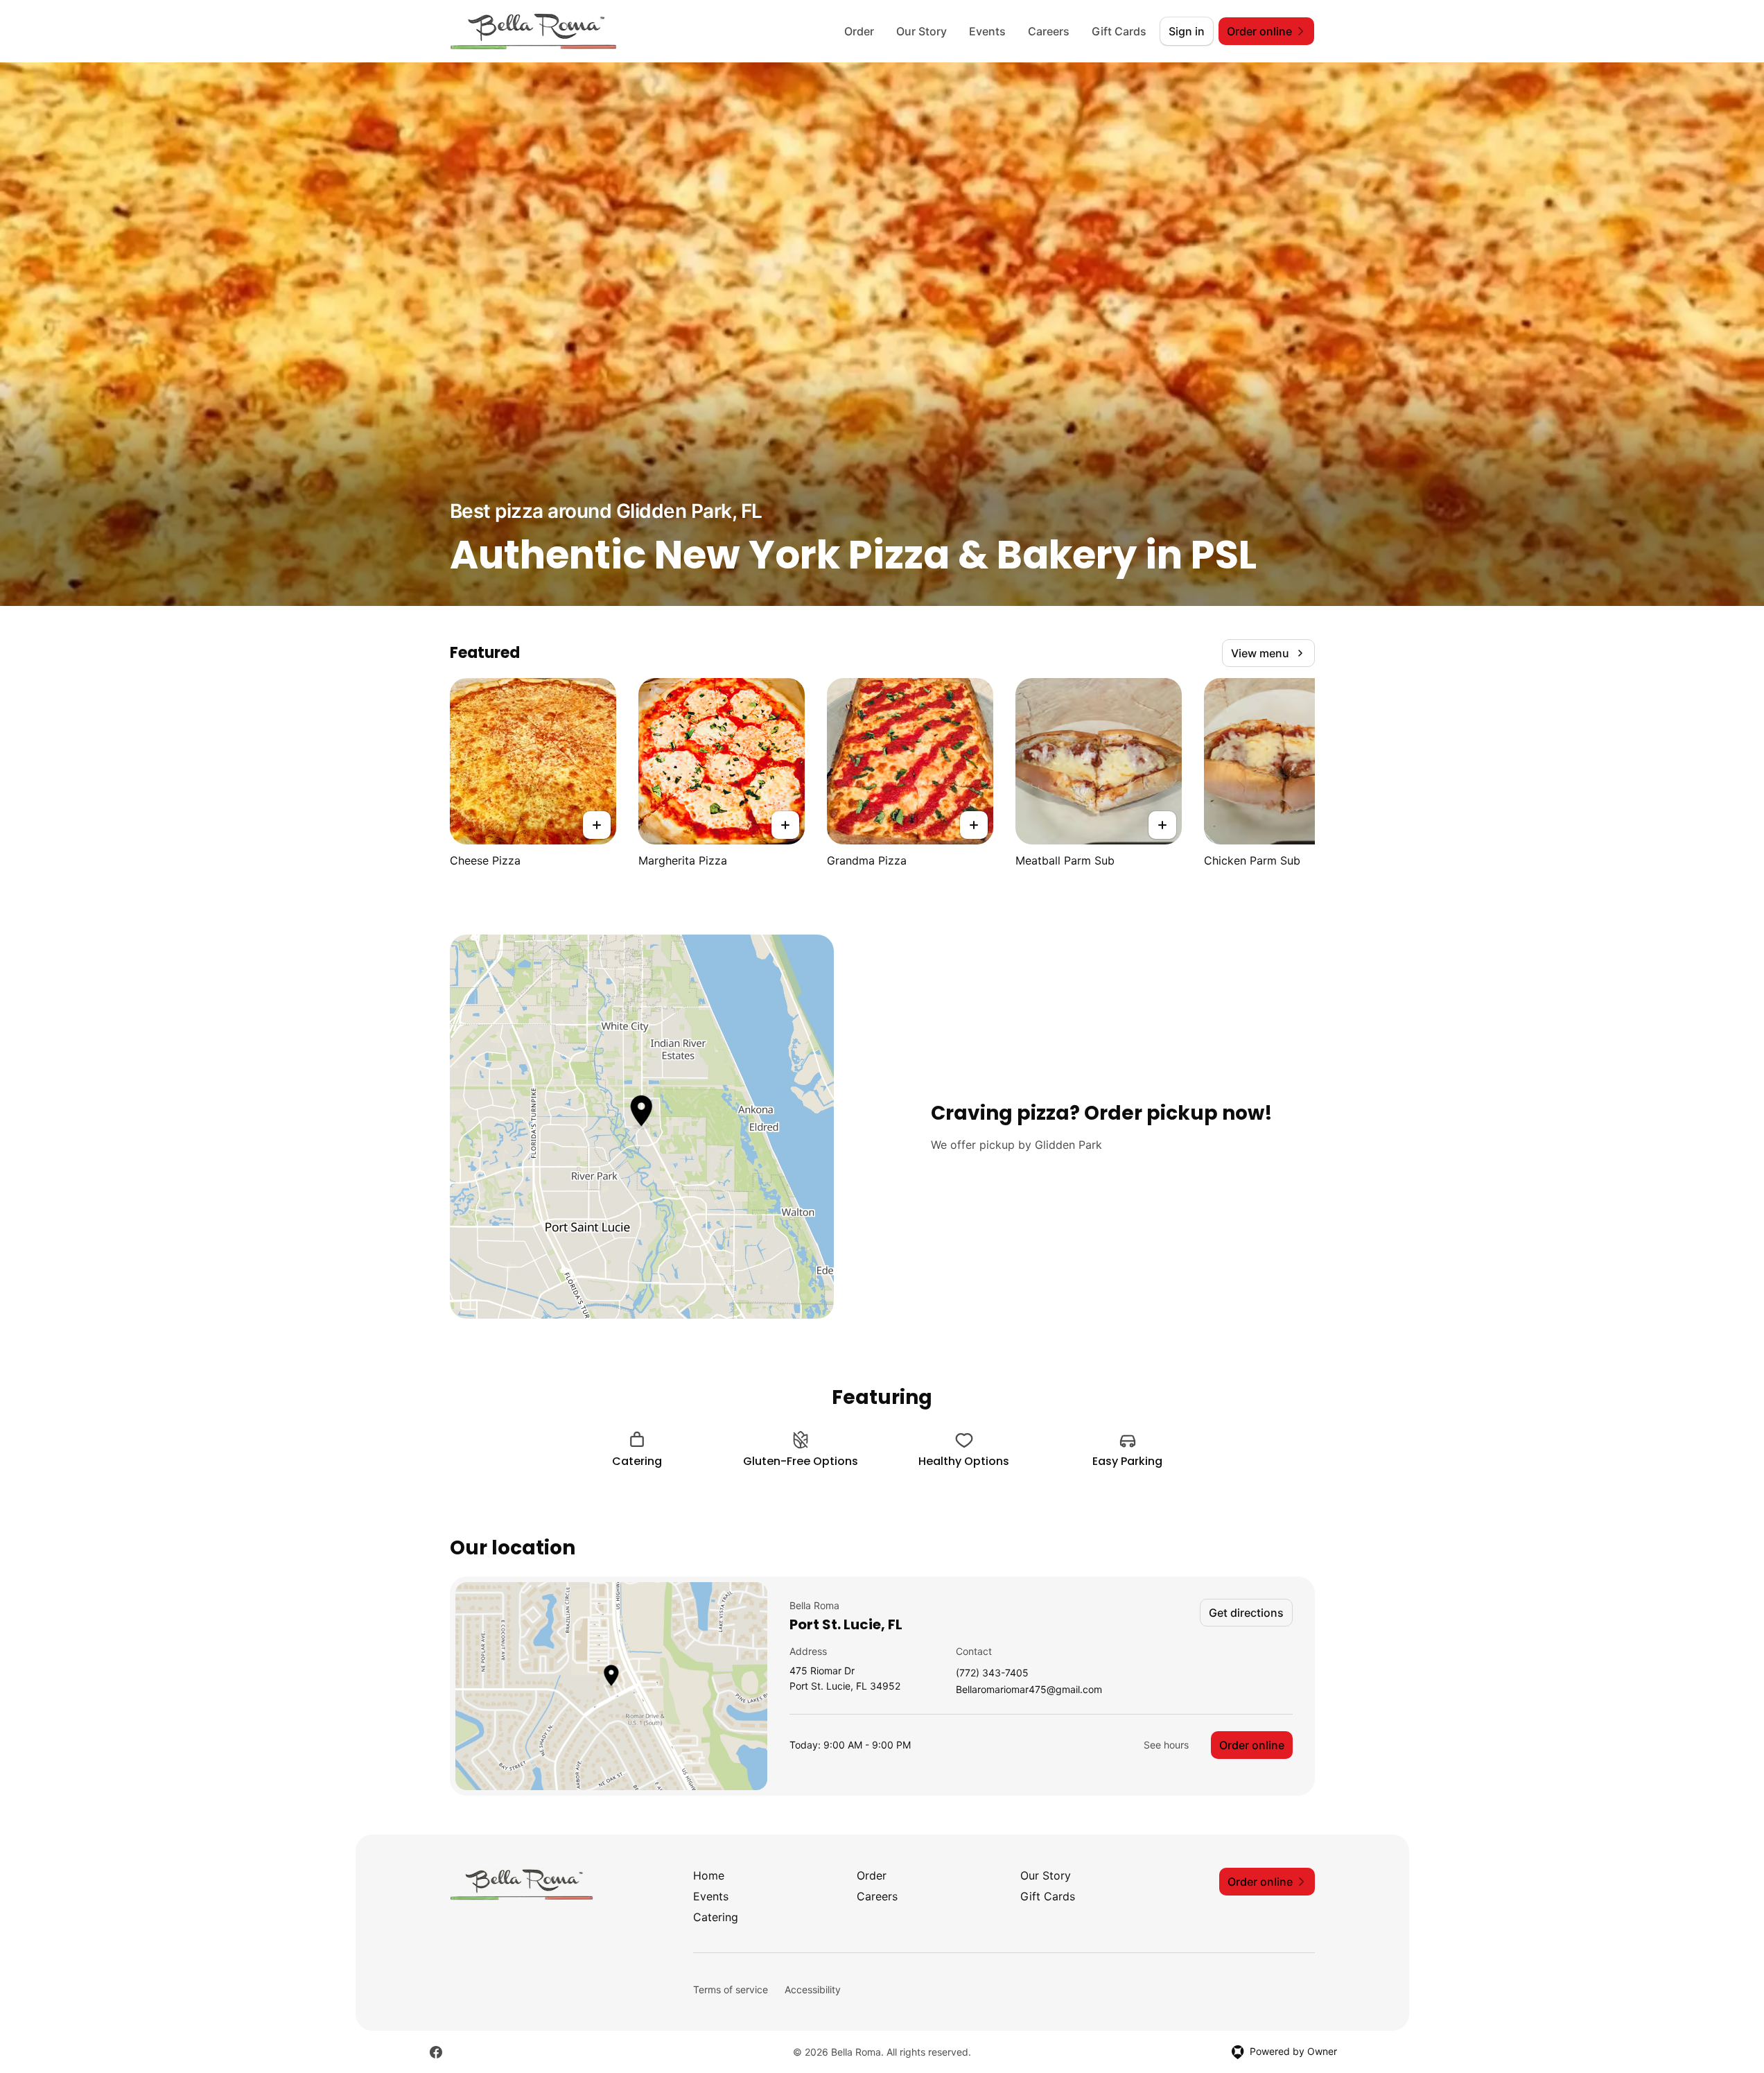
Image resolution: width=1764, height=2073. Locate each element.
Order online (1252, 1745)
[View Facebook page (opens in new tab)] (436, 2052)
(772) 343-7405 (992, 1673)
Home (709, 1875)
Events (987, 31)
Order (859, 31)
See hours (1166, 1745)
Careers (1049, 31)
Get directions (1246, 1613)
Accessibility (813, 1989)
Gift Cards (1119, 31)
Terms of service (731, 1989)
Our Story (922, 31)
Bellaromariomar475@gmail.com (1029, 1690)
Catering (716, 1917)
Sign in (1187, 31)
